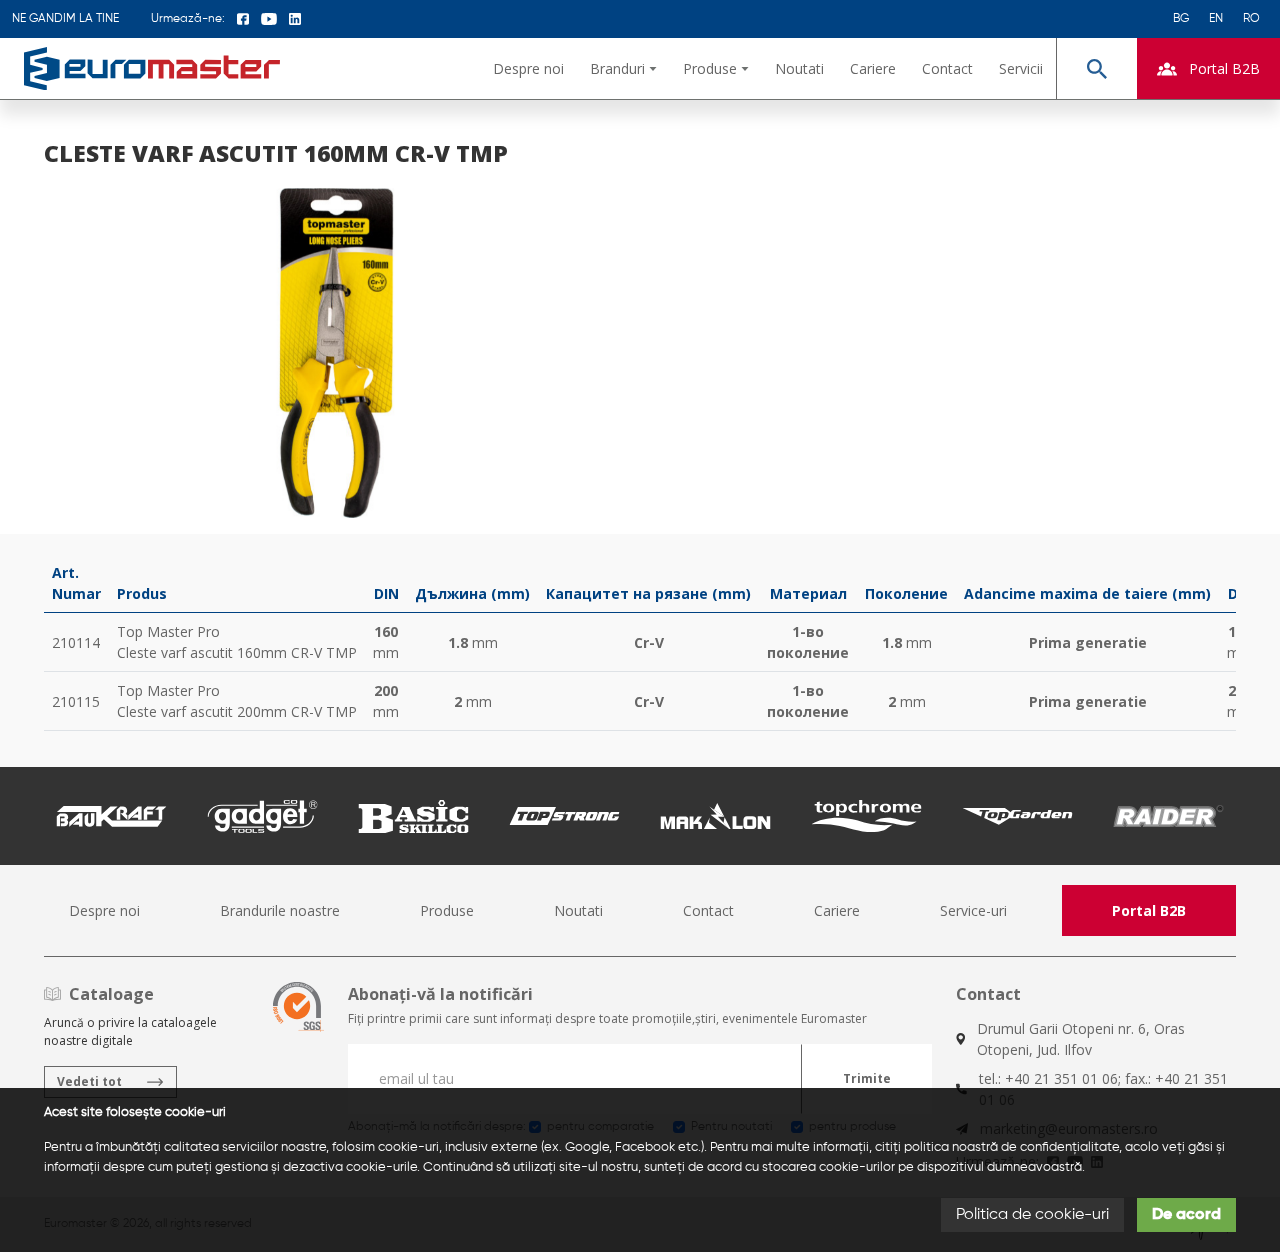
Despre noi (528, 68)
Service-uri (973, 910)
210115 (76, 701)
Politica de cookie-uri (1032, 1215)
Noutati (799, 68)
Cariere (873, 68)
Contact (947, 68)
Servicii (1021, 68)
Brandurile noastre (280, 910)
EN (1216, 19)
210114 (76, 642)
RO (1251, 19)
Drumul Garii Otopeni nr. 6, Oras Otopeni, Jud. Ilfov (1081, 1039)
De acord (1186, 1215)
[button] (623, 68)
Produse (447, 910)
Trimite (867, 1078)
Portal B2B (1149, 910)
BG (1181, 19)
